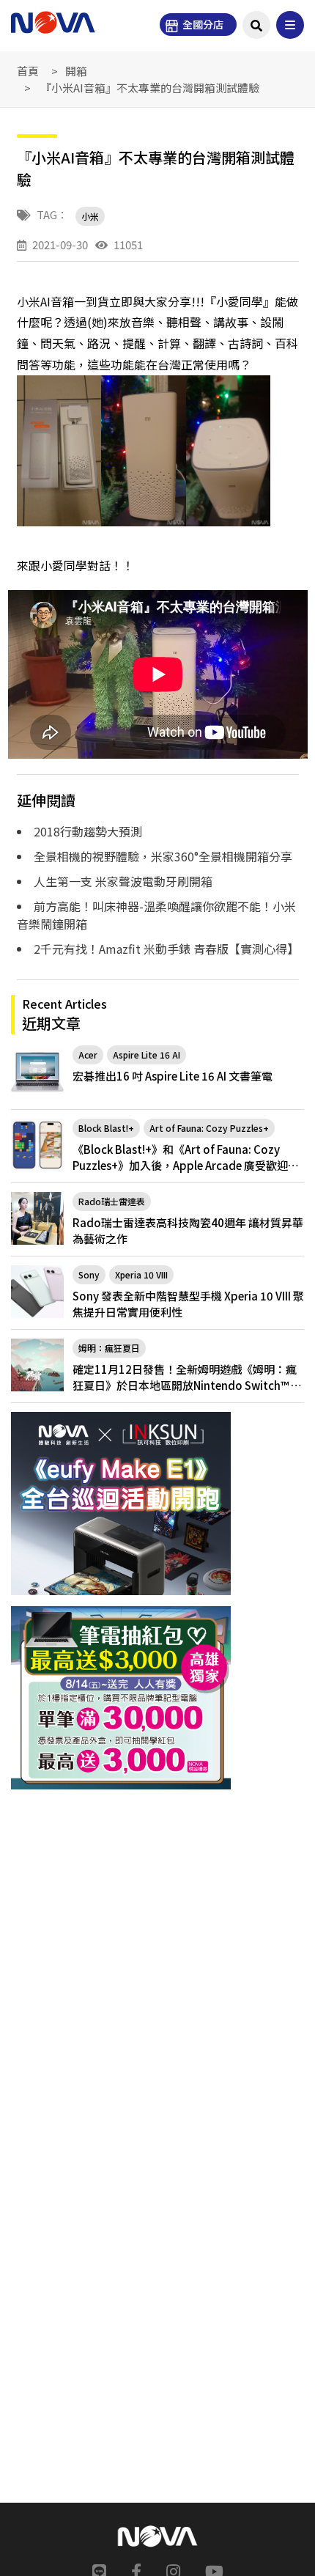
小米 (90, 216)
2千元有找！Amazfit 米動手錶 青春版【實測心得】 (166, 949)
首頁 (28, 71)
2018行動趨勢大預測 (88, 831)
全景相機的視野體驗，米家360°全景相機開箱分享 (163, 856)
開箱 (76, 71)
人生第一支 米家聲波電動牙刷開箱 (123, 881)
